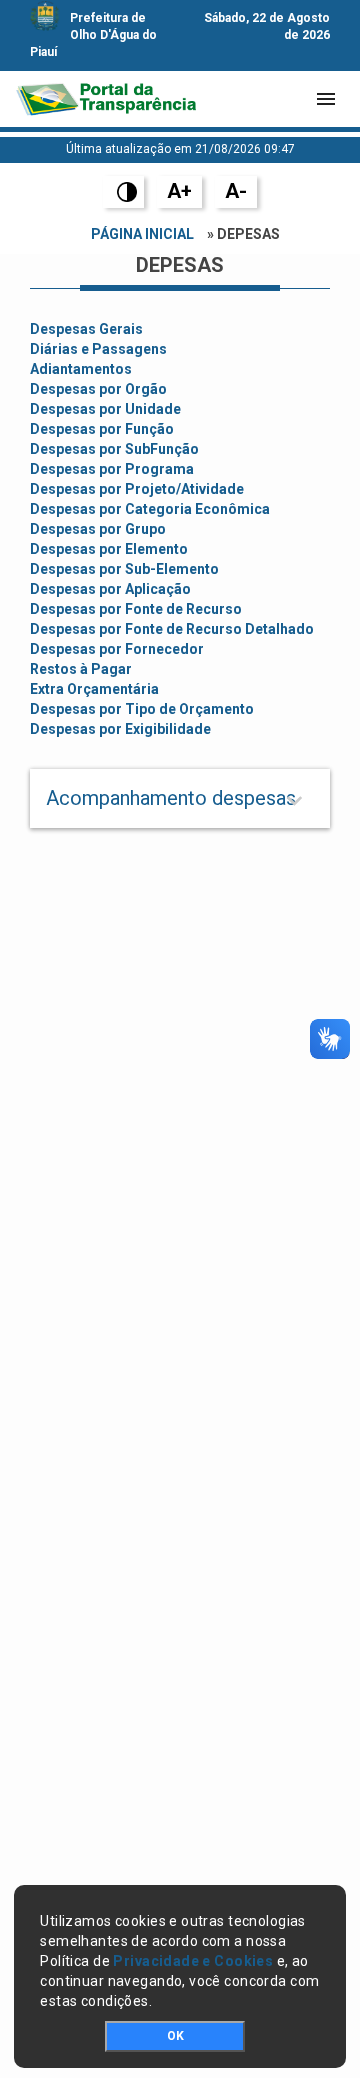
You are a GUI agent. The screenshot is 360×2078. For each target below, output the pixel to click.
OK (175, 2036)
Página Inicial (142, 234)
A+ (179, 191)
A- (236, 191)
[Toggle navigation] (326, 99)
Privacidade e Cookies (193, 1961)
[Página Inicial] (106, 99)
